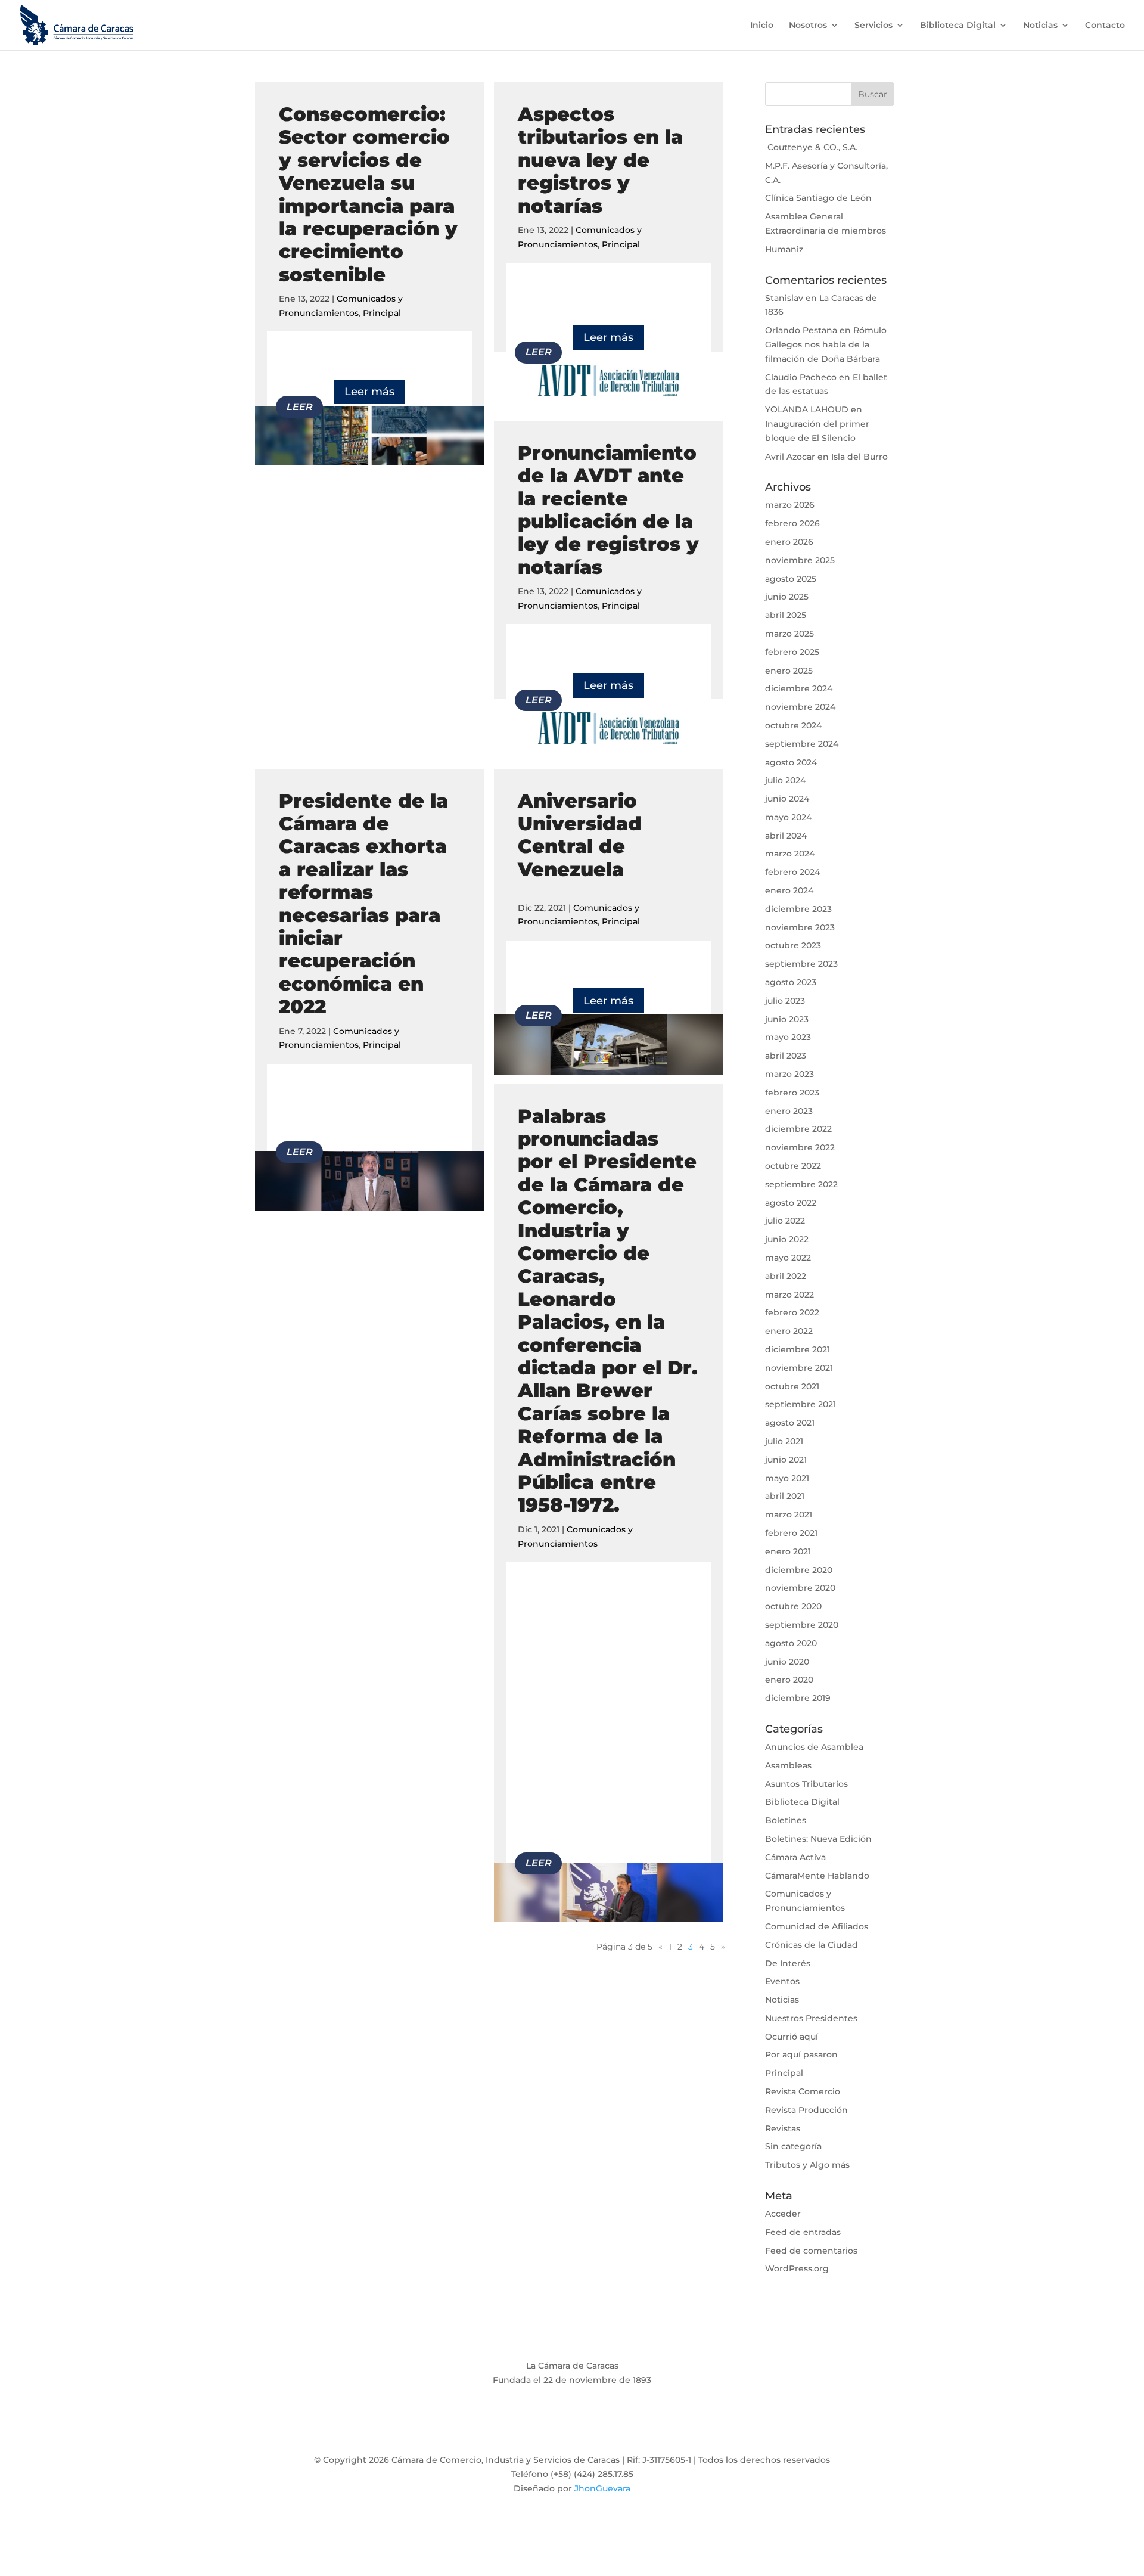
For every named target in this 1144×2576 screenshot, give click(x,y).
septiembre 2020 (802, 1625)
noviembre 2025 (800, 560)
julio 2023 (785, 1001)
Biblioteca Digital (958, 26)
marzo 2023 (789, 1074)
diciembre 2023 (798, 909)
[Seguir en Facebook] (524, 2429)
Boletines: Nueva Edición (818, 1839)
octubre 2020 (793, 1606)
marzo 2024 (790, 854)
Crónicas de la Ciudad (812, 1945)
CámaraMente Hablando (817, 1876)
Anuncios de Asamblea (814, 1747)
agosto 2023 (791, 982)
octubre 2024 (793, 725)
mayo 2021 (787, 1478)
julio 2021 (784, 1441)
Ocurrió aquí (792, 2037)
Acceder (783, 2214)
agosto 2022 (791, 1203)
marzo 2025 (789, 634)
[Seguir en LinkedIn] (620, 2429)
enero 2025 (789, 671)
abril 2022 (786, 1276)
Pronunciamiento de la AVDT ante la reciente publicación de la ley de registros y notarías (608, 510)
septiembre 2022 (801, 1184)
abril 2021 (785, 1496)
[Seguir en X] (548, 2429)
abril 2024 (786, 836)
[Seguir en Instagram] (572, 2429)
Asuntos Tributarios (806, 1784)
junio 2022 (787, 1239)
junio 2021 (786, 1460)
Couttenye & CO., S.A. (811, 147)
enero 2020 (789, 1680)
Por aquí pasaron (801, 2054)
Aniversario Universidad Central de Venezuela (580, 835)
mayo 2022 (788, 1258)
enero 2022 (789, 1331)
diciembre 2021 (798, 1349)
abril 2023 (786, 1056)
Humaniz (784, 249)
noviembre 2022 (800, 1147)
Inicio (762, 26)
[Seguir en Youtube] (596, 2429)
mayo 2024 (788, 817)
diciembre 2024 (799, 688)
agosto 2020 (791, 1643)
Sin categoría (793, 2146)
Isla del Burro (859, 457)
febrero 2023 (792, 1093)
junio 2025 (787, 597)
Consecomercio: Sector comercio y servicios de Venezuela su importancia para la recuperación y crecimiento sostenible (368, 194)
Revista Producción (806, 2110)
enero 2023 (789, 1111)
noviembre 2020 (800, 1588)
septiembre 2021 (801, 1404)
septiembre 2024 (802, 744)
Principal (382, 313)
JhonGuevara (602, 2488)
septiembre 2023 (801, 964)
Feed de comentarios (811, 2251)
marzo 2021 (789, 1514)
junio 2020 (787, 1662)
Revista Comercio (803, 2091)
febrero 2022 (792, 1312)
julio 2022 (785, 1221)
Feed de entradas (803, 2232)
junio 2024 (787, 799)
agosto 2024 (791, 762)
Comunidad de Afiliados (817, 1926)
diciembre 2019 (798, 1698)
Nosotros (808, 26)
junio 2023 (787, 1019)
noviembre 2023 (800, 927)
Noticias (1040, 26)
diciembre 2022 (798, 1129)
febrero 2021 (791, 1533)
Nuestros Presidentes (811, 2018)
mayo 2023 (788, 1037)
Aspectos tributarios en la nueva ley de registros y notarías (600, 160)
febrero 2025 (792, 652)
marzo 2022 (789, 1295)
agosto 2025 (791, 579)
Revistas (783, 2128)
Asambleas (788, 1765)
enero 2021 (788, 1551)
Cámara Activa (795, 1857)
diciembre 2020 (799, 1570)
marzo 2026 (790, 505)
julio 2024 (785, 780)
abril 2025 (786, 615)
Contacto (1105, 26)
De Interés (788, 1963)
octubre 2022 (793, 1166)
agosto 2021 (790, 1423)
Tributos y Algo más (807, 2165)
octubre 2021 (792, 1386)
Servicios (873, 26)
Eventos (782, 1981)
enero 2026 (789, 542)
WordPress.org (797, 2268)
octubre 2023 (793, 945)
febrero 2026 (792, 523)
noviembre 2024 (800, 707)
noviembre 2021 (799, 1368)
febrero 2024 (792, 872)
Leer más (369, 392)
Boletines (786, 1820)
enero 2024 (789, 890)
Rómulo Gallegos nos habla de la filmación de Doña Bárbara (826, 344)
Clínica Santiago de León (818, 198)
